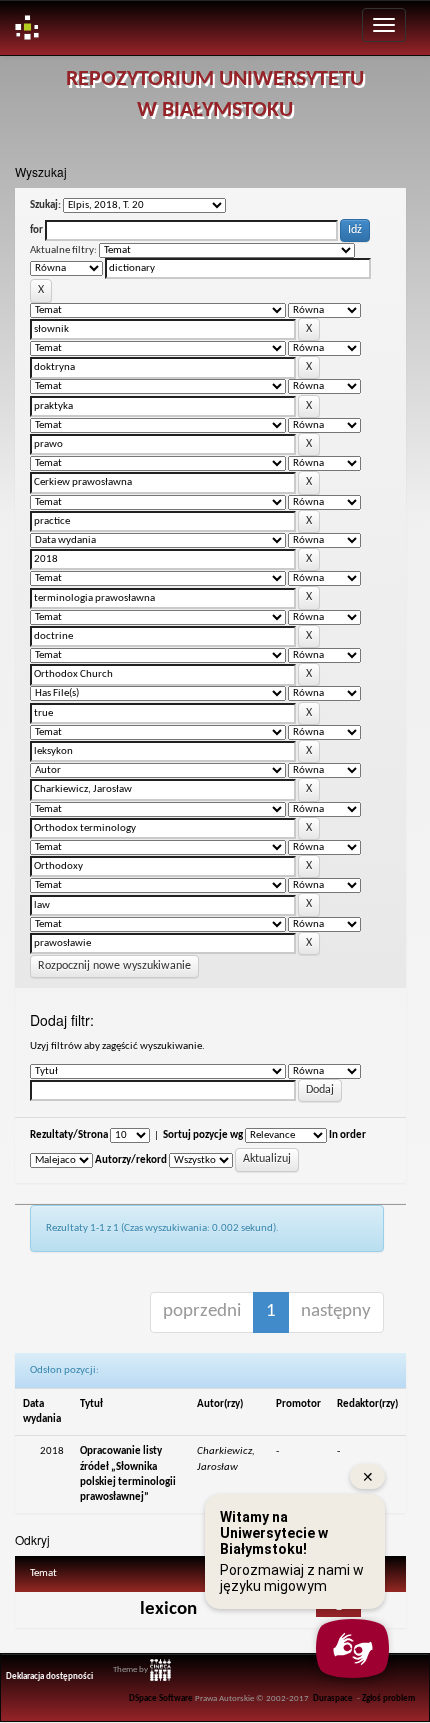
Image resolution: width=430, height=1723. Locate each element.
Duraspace (333, 1699)
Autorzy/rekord (131, 1160)
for (36, 230)
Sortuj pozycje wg (203, 1135)
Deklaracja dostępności (49, 1677)
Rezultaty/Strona (69, 1135)
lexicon (168, 1609)
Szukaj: (45, 205)
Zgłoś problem (388, 1699)
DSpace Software (161, 1699)
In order (347, 1135)
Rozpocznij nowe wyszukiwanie (114, 966)
